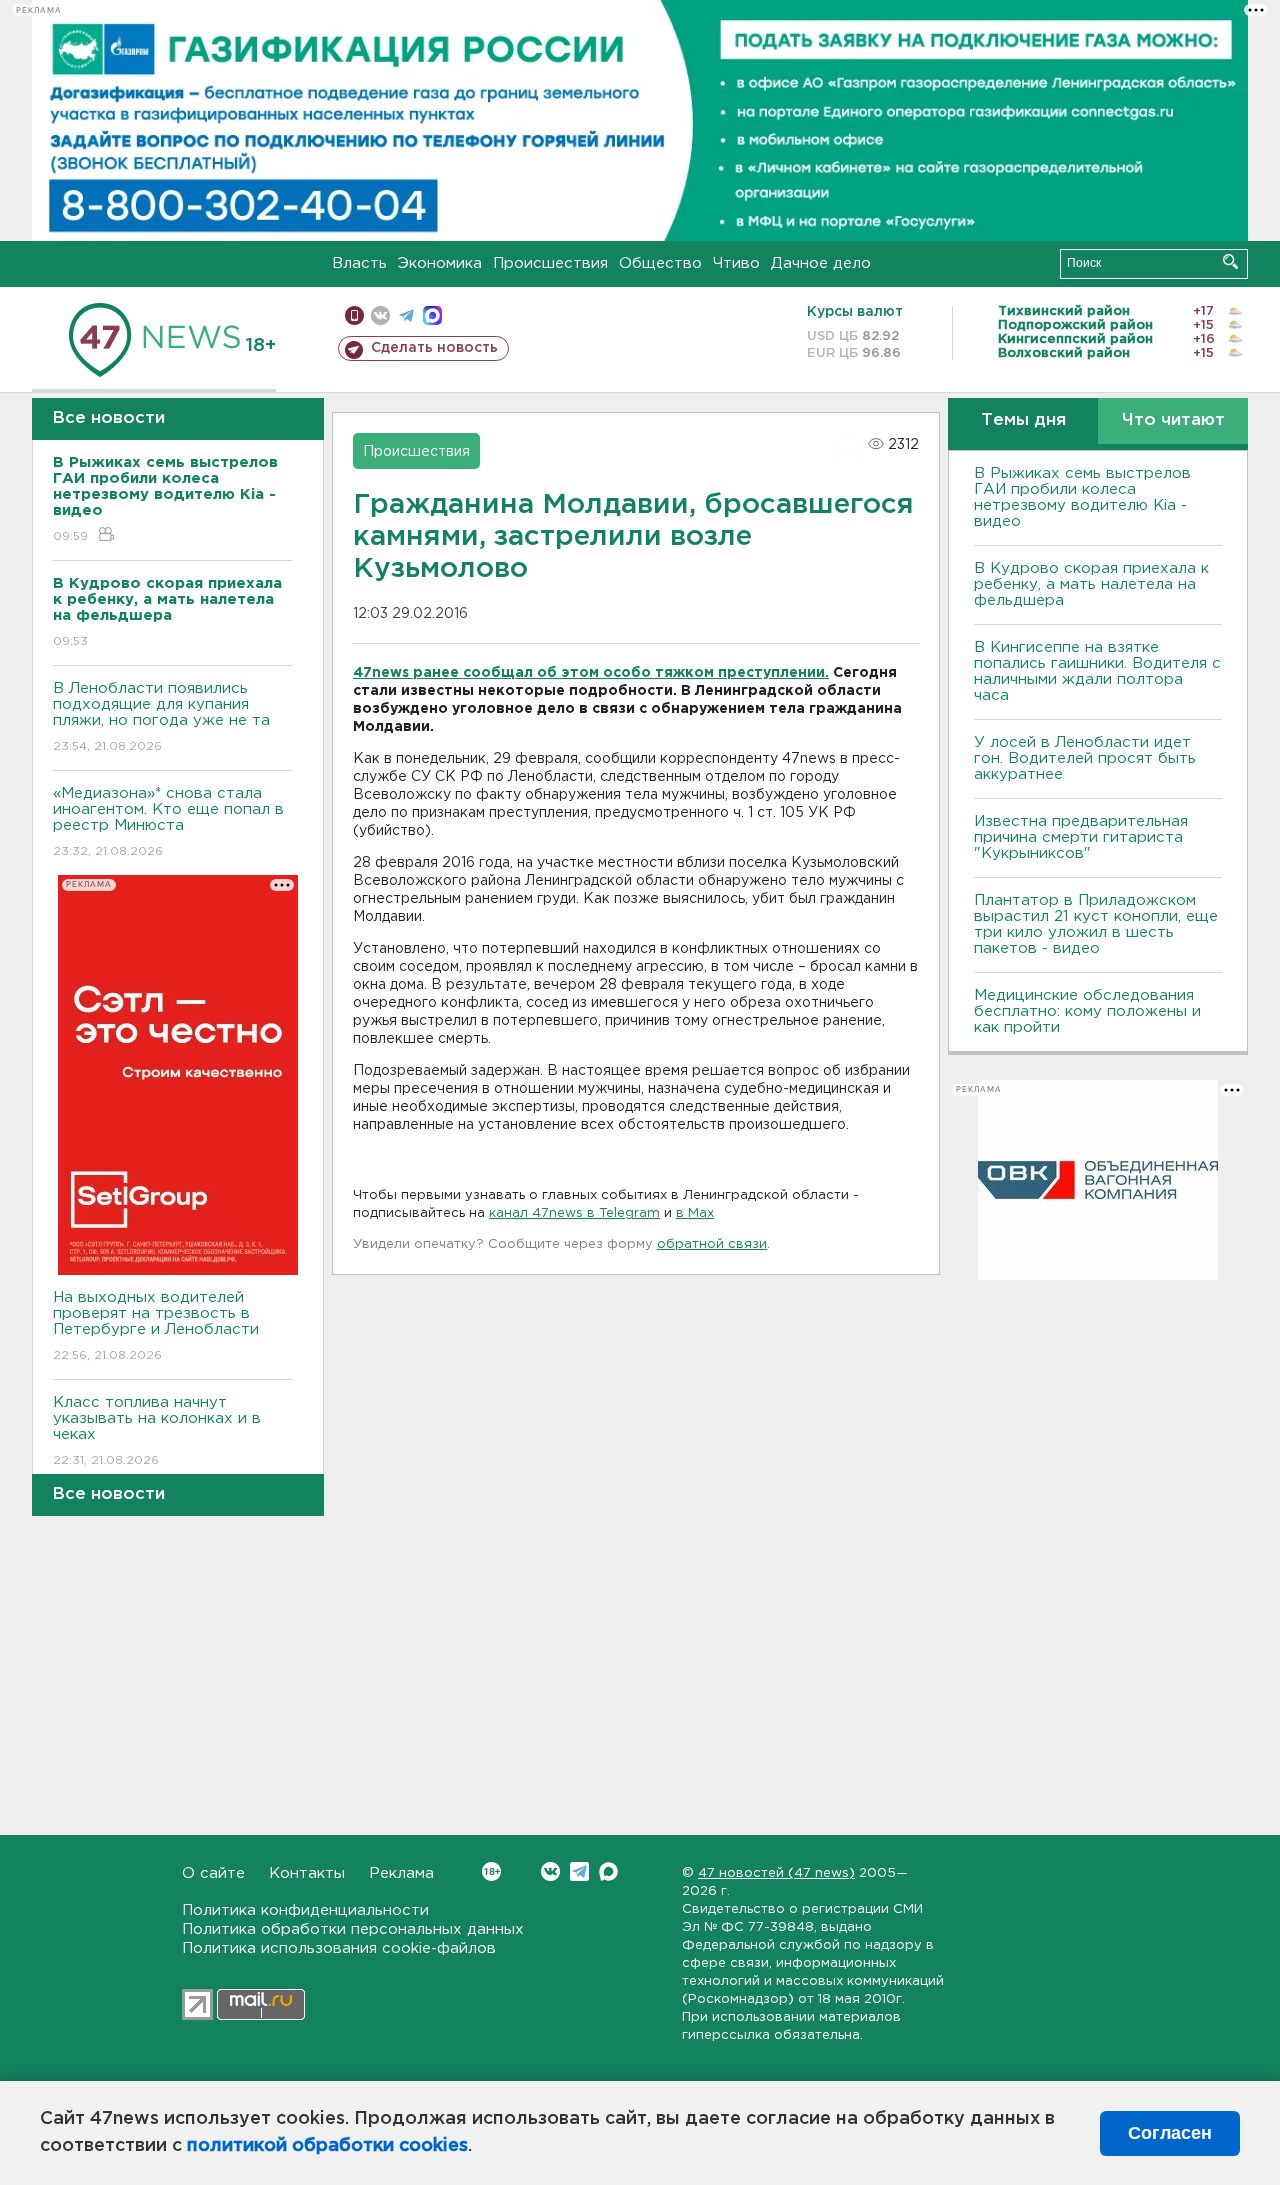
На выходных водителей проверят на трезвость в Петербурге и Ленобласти (156, 1326)
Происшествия (550, 263)
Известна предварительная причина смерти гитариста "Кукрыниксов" (1081, 837)
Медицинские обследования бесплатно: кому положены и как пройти (1087, 1011)
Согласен (1170, 2133)
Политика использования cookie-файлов (339, 1948)
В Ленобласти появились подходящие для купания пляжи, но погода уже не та (161, 717)
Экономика (440, 263)
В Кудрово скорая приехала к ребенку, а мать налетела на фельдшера (1091, 584)
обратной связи (712, 1244)
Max (608, 1871)
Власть (359, 263)
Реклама (401, 1873)
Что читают (1173, 420)
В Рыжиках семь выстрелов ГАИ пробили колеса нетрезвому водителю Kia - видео (1082, 497)
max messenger (432, 315)
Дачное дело (821, 263)
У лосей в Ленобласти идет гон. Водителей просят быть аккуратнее (1085, 758)
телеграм (406, 315)
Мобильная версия (354, 315)
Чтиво (736, 263)
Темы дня (1023, 420)
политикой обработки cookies (327, 2146)
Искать (1230, 261)
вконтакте (380, 315)
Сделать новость (434, 348)
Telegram (579, 1871)
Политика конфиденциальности (305, 1910)
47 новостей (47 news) (776, 1873)
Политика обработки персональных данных (353, 1929)
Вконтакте (550, 1871)
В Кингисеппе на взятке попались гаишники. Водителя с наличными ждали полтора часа (1097, 671)
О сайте (213, 1873)
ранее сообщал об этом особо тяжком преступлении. (621, 673)
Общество (660, 263)
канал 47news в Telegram (574, 1213)
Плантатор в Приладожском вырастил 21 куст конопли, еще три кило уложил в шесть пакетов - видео (1096, 924)
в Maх (695, 1213)
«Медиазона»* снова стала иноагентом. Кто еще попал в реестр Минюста (168, 822)
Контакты (307, 1873)
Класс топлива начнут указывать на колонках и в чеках (157, 1431)
